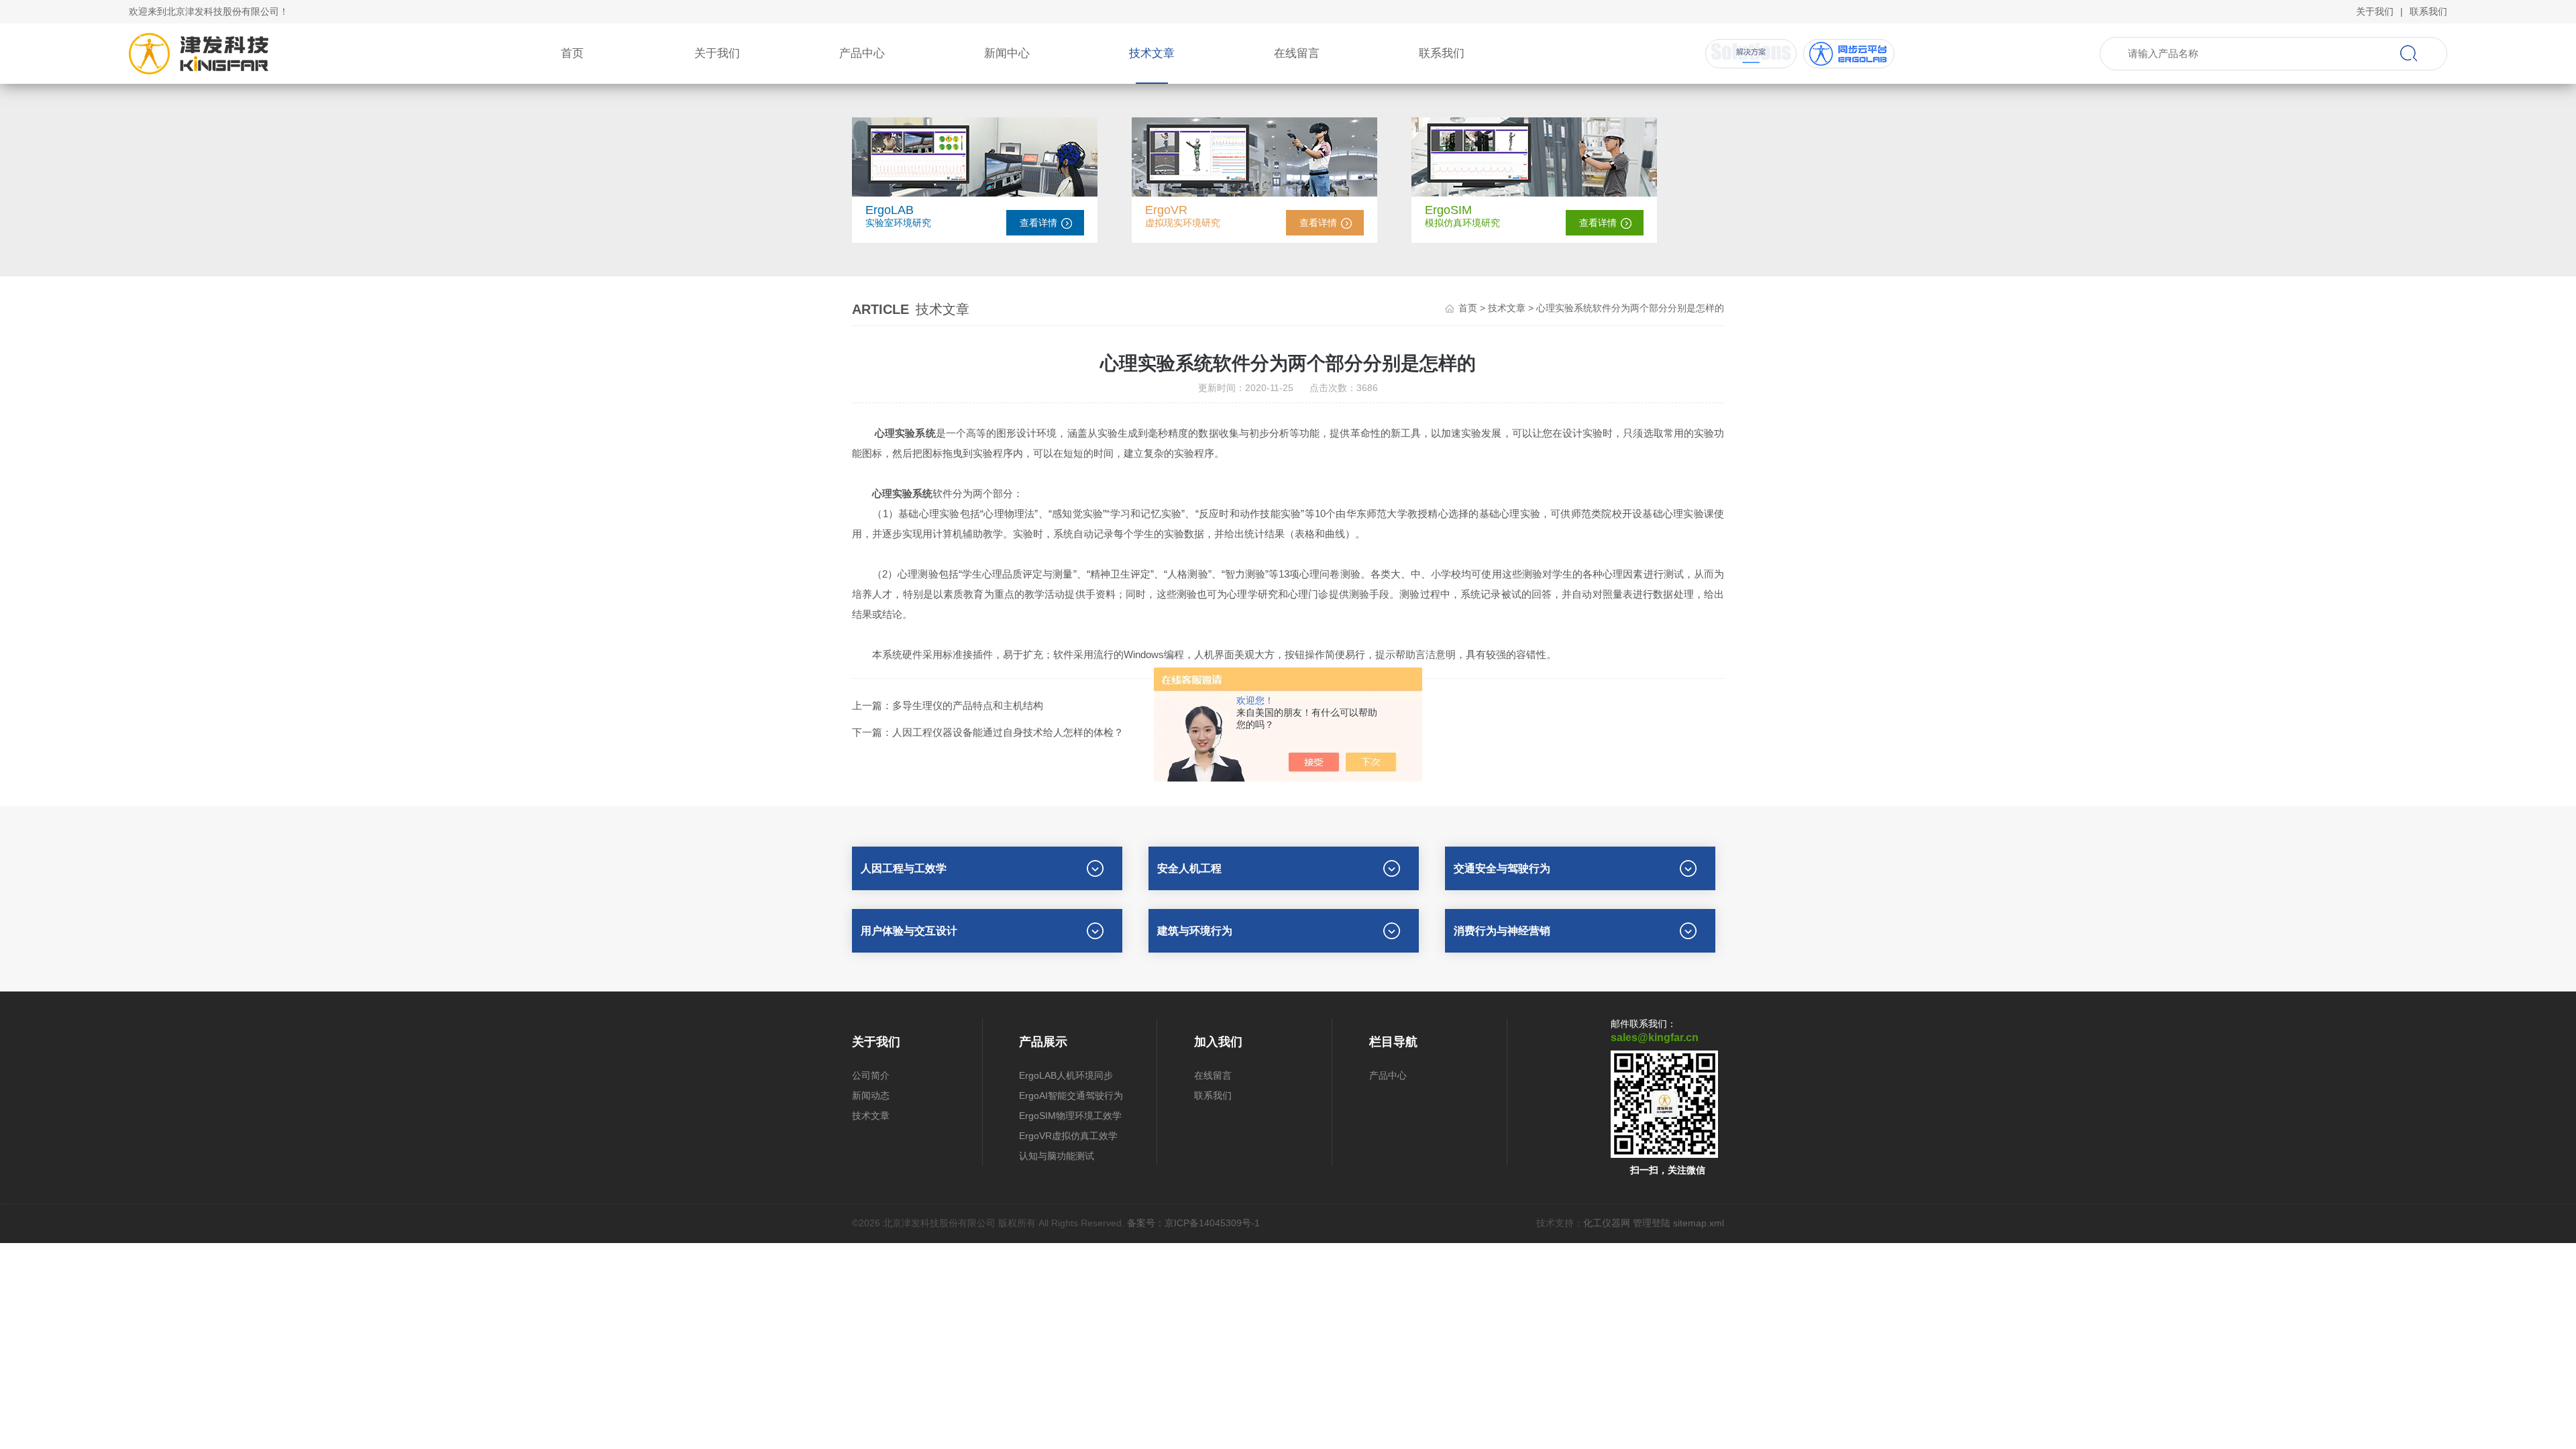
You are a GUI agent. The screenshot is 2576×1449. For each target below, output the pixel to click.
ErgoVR (1166, 210)
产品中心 (862, 53)
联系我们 (2428, 11)
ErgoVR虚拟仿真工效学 (1068, 1136)
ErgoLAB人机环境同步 (1066, 1075)
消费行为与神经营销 (1502, 931)
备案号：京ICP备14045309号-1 (1193, 1223)
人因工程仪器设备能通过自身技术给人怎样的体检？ (1008, 732)
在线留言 (1297, 53)
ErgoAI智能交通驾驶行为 (1071, 1095)
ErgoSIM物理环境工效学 (1070, 1116)
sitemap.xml (1699, 1223)
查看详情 (1038, 223)
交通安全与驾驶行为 (1502, 868)
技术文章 (1152, 53)
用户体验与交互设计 (909, 931)
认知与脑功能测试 (1057, 1156)
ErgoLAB (890, 210)
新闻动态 (871, 1095)
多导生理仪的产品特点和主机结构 (968, 705)
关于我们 (2375, 11)
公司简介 (871, 1075)
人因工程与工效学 (904, 868)
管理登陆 (1652, 1223)
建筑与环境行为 (1195, 931)
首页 (572, 53)
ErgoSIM (1448, 210)
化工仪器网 (1607, 1223)
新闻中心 (1007, 53)
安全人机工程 (1189, 868)
